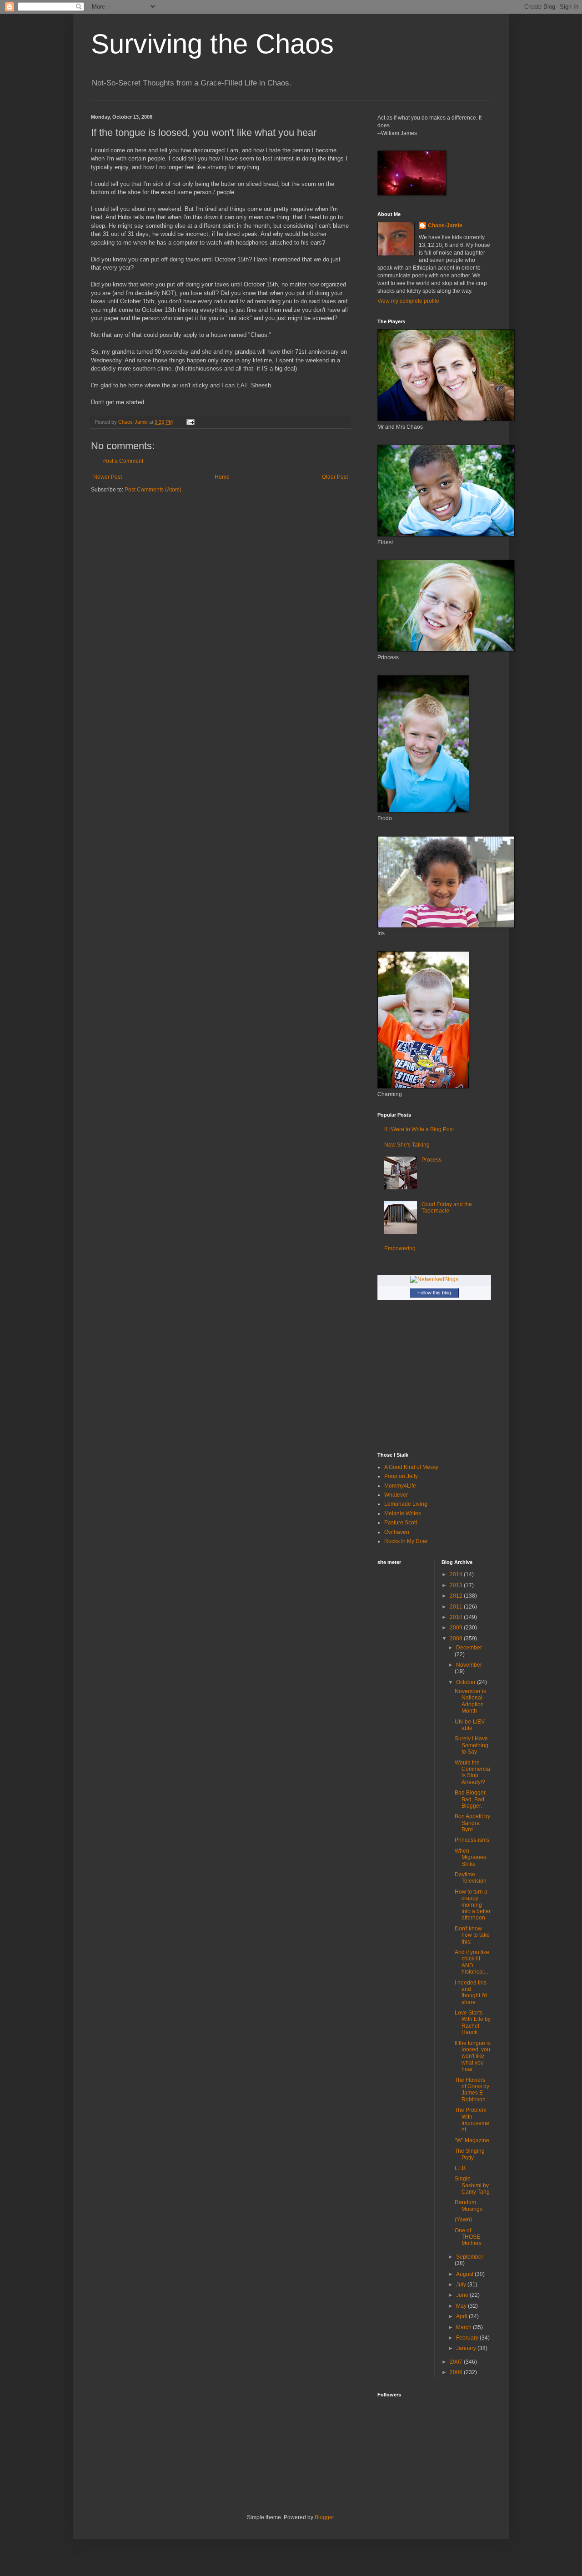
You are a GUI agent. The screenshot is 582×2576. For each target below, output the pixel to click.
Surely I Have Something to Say (472, 1745)
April (462, 2316)
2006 (457, 2372)
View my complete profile (408, 301)
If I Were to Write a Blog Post (419, 1129)
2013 (457, 1585)
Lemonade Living (406, 1504)
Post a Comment (123, 461)
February (468, 2338)
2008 (457, 1639)
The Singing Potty (470, 2154)
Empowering (400, 1248)
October (467, 1682)
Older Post (335, 477)
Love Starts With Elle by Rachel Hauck (473, 2022)
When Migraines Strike (470, 1857)
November (469, 1665)
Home (222, 477)
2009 (457, 1628)
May (462, 2306)
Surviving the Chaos (212, 44)
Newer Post (108, 477)
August (465, 2274)
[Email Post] (190, 422)
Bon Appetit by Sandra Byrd (472, 1823)
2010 (457, 1617)
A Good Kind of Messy (411, 1467)
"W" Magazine (472, 2140)
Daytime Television (471, 1878)
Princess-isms (472, 1840)
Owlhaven (397, 1532)
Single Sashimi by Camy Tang (472, 2185)
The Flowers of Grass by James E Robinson (472, 2090)
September (470, 2257)
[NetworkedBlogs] (434, 1279)
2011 (457, 1607)
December (469, 1648)
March (464, 2327)
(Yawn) (463, 2220)
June (463, 2295)
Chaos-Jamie (445, 226)
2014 (457, 1574)
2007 (457, 2362)
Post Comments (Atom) (153, 490)
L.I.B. (461, 2168)
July (462, 2285)
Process (431, 1160)
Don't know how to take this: (472, 1935)
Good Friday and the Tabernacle (447, 1208)
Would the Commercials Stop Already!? (472, 1772)
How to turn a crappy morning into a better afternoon (473, 1905)
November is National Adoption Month (470, 1701)
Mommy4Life (400, 1486)
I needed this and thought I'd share (471, 1992)
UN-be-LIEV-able (470, 1725)
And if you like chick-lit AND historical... (472, 1962)
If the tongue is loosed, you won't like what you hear (473, 2056)
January (467, 2348)
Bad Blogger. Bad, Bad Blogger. (471, 1799)
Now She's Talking (407, 1145)
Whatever (396, 1495)
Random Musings (469, 2205)
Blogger (324, 2517)
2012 (457, 1596)
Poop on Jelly (401, 1476)
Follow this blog (434, 1293)
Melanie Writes (403, 1514)
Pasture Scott (401, 1523)
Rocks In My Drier (406, 1541)
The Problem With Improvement (472, 2120)
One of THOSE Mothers (468, 2237)
